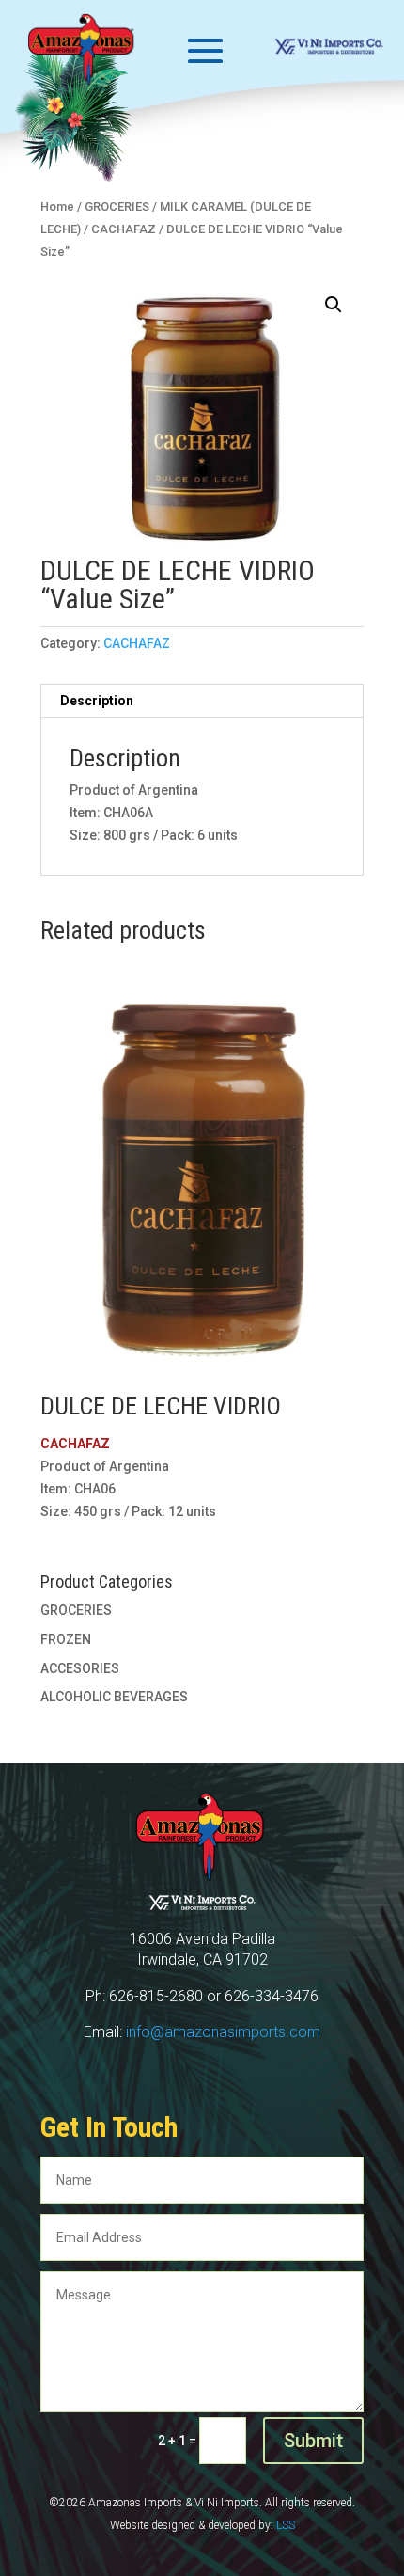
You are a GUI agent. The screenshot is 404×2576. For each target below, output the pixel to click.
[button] (334, 305)
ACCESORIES (80, 1668)
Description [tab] (97, 701)
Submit (313, 2441)
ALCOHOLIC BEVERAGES (114, 1697)
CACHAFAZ (137, 643)
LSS (286, 2525)
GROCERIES (76, 1610)
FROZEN (66, 1639)
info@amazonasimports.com (223, 2032)
